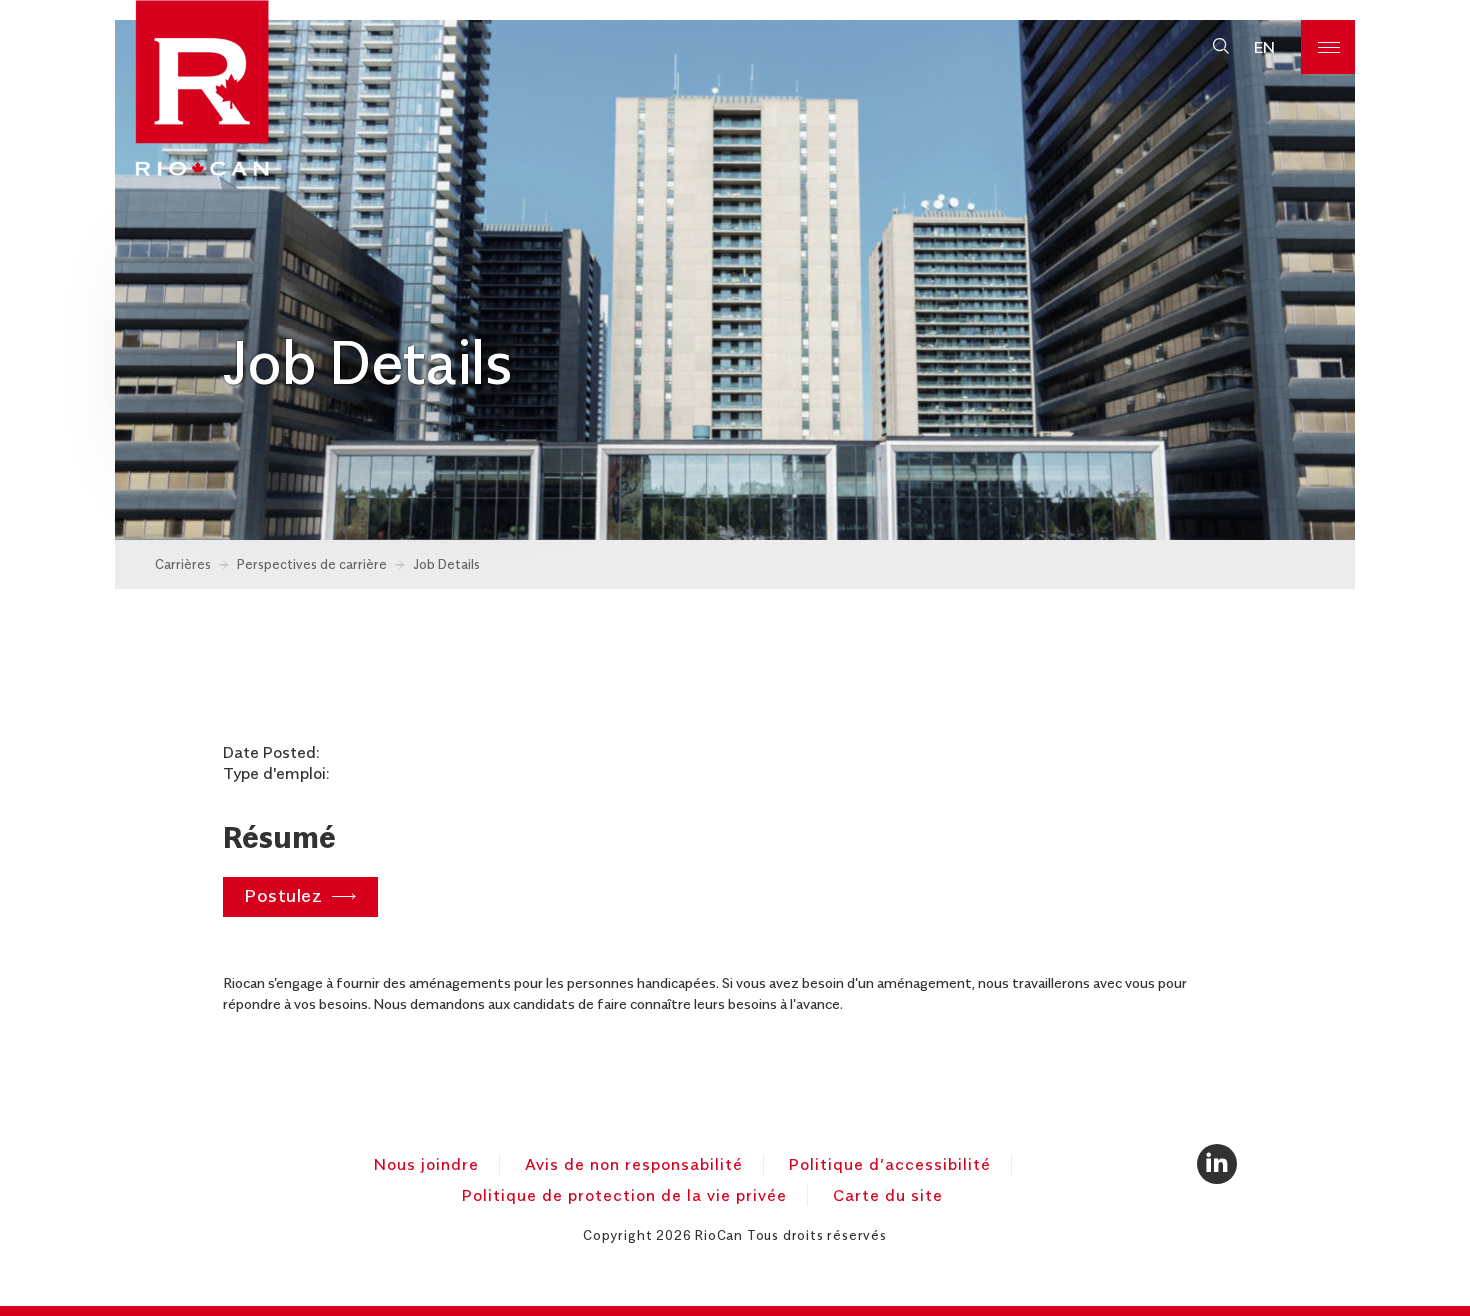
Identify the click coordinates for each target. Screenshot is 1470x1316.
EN (1264, 47)
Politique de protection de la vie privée (624, 1195)
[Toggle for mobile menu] (1328, 47)
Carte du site (888, 1195)
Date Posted (269, 752)
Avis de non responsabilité (634, 1164)
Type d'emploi (274, 773)
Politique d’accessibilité (890, 1164)
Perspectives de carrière (312, 564)
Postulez (283, 894)
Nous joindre (426, 1164)
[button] (1220, 47)
